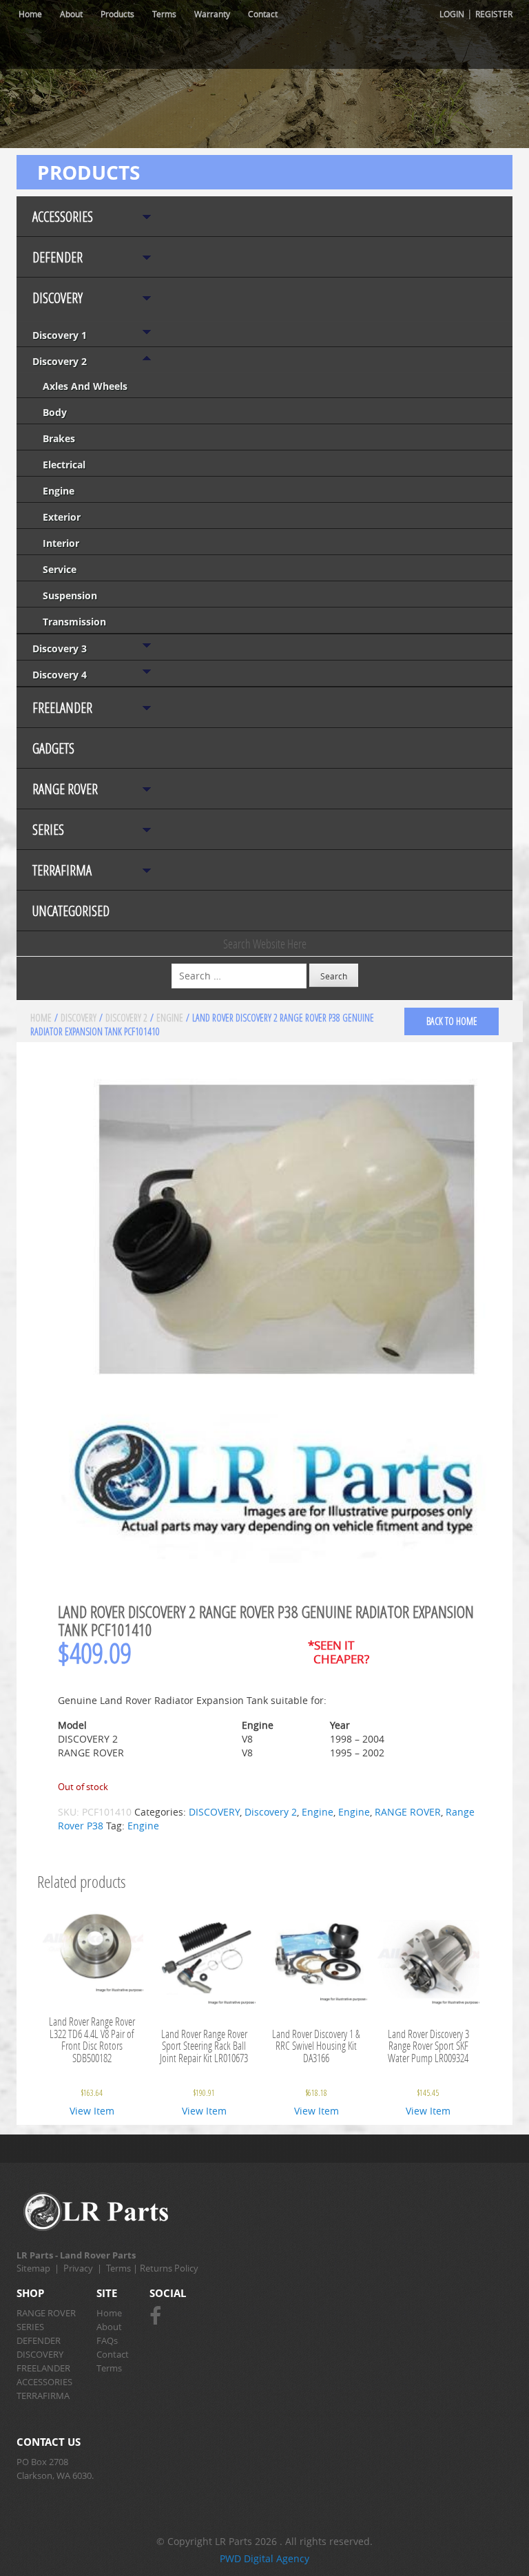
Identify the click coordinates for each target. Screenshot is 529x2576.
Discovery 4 (60, 675)
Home (30, 14)
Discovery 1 (60, 335)
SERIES (48, 830)
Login (452, 14)
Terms (164, 14)
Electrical (64, 465)
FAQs (107, 2340)
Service (60, 569)
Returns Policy (169, 2268)
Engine (59, 491)
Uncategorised (71, 911)
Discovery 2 (60, 361)
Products (117, 14)
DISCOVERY (58, 298)
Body (55, 412)
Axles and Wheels (85, 386)
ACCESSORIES (63, 217)
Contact (263, 14)
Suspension (70, 595)
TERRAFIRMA (62, 870)
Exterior (62, 517)
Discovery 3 (60, 648)
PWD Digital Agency (264, 2558)
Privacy (78, 2268)
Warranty (212, 14)
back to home (452, 1021)
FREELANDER (62, 708)
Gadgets (53, 748)
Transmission (74, 622)
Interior (61, 543)
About (71, 14)
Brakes (59, 438)
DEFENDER (58, 257)
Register (494, 14)
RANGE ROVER (65, 789)
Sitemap (33, 2268)
